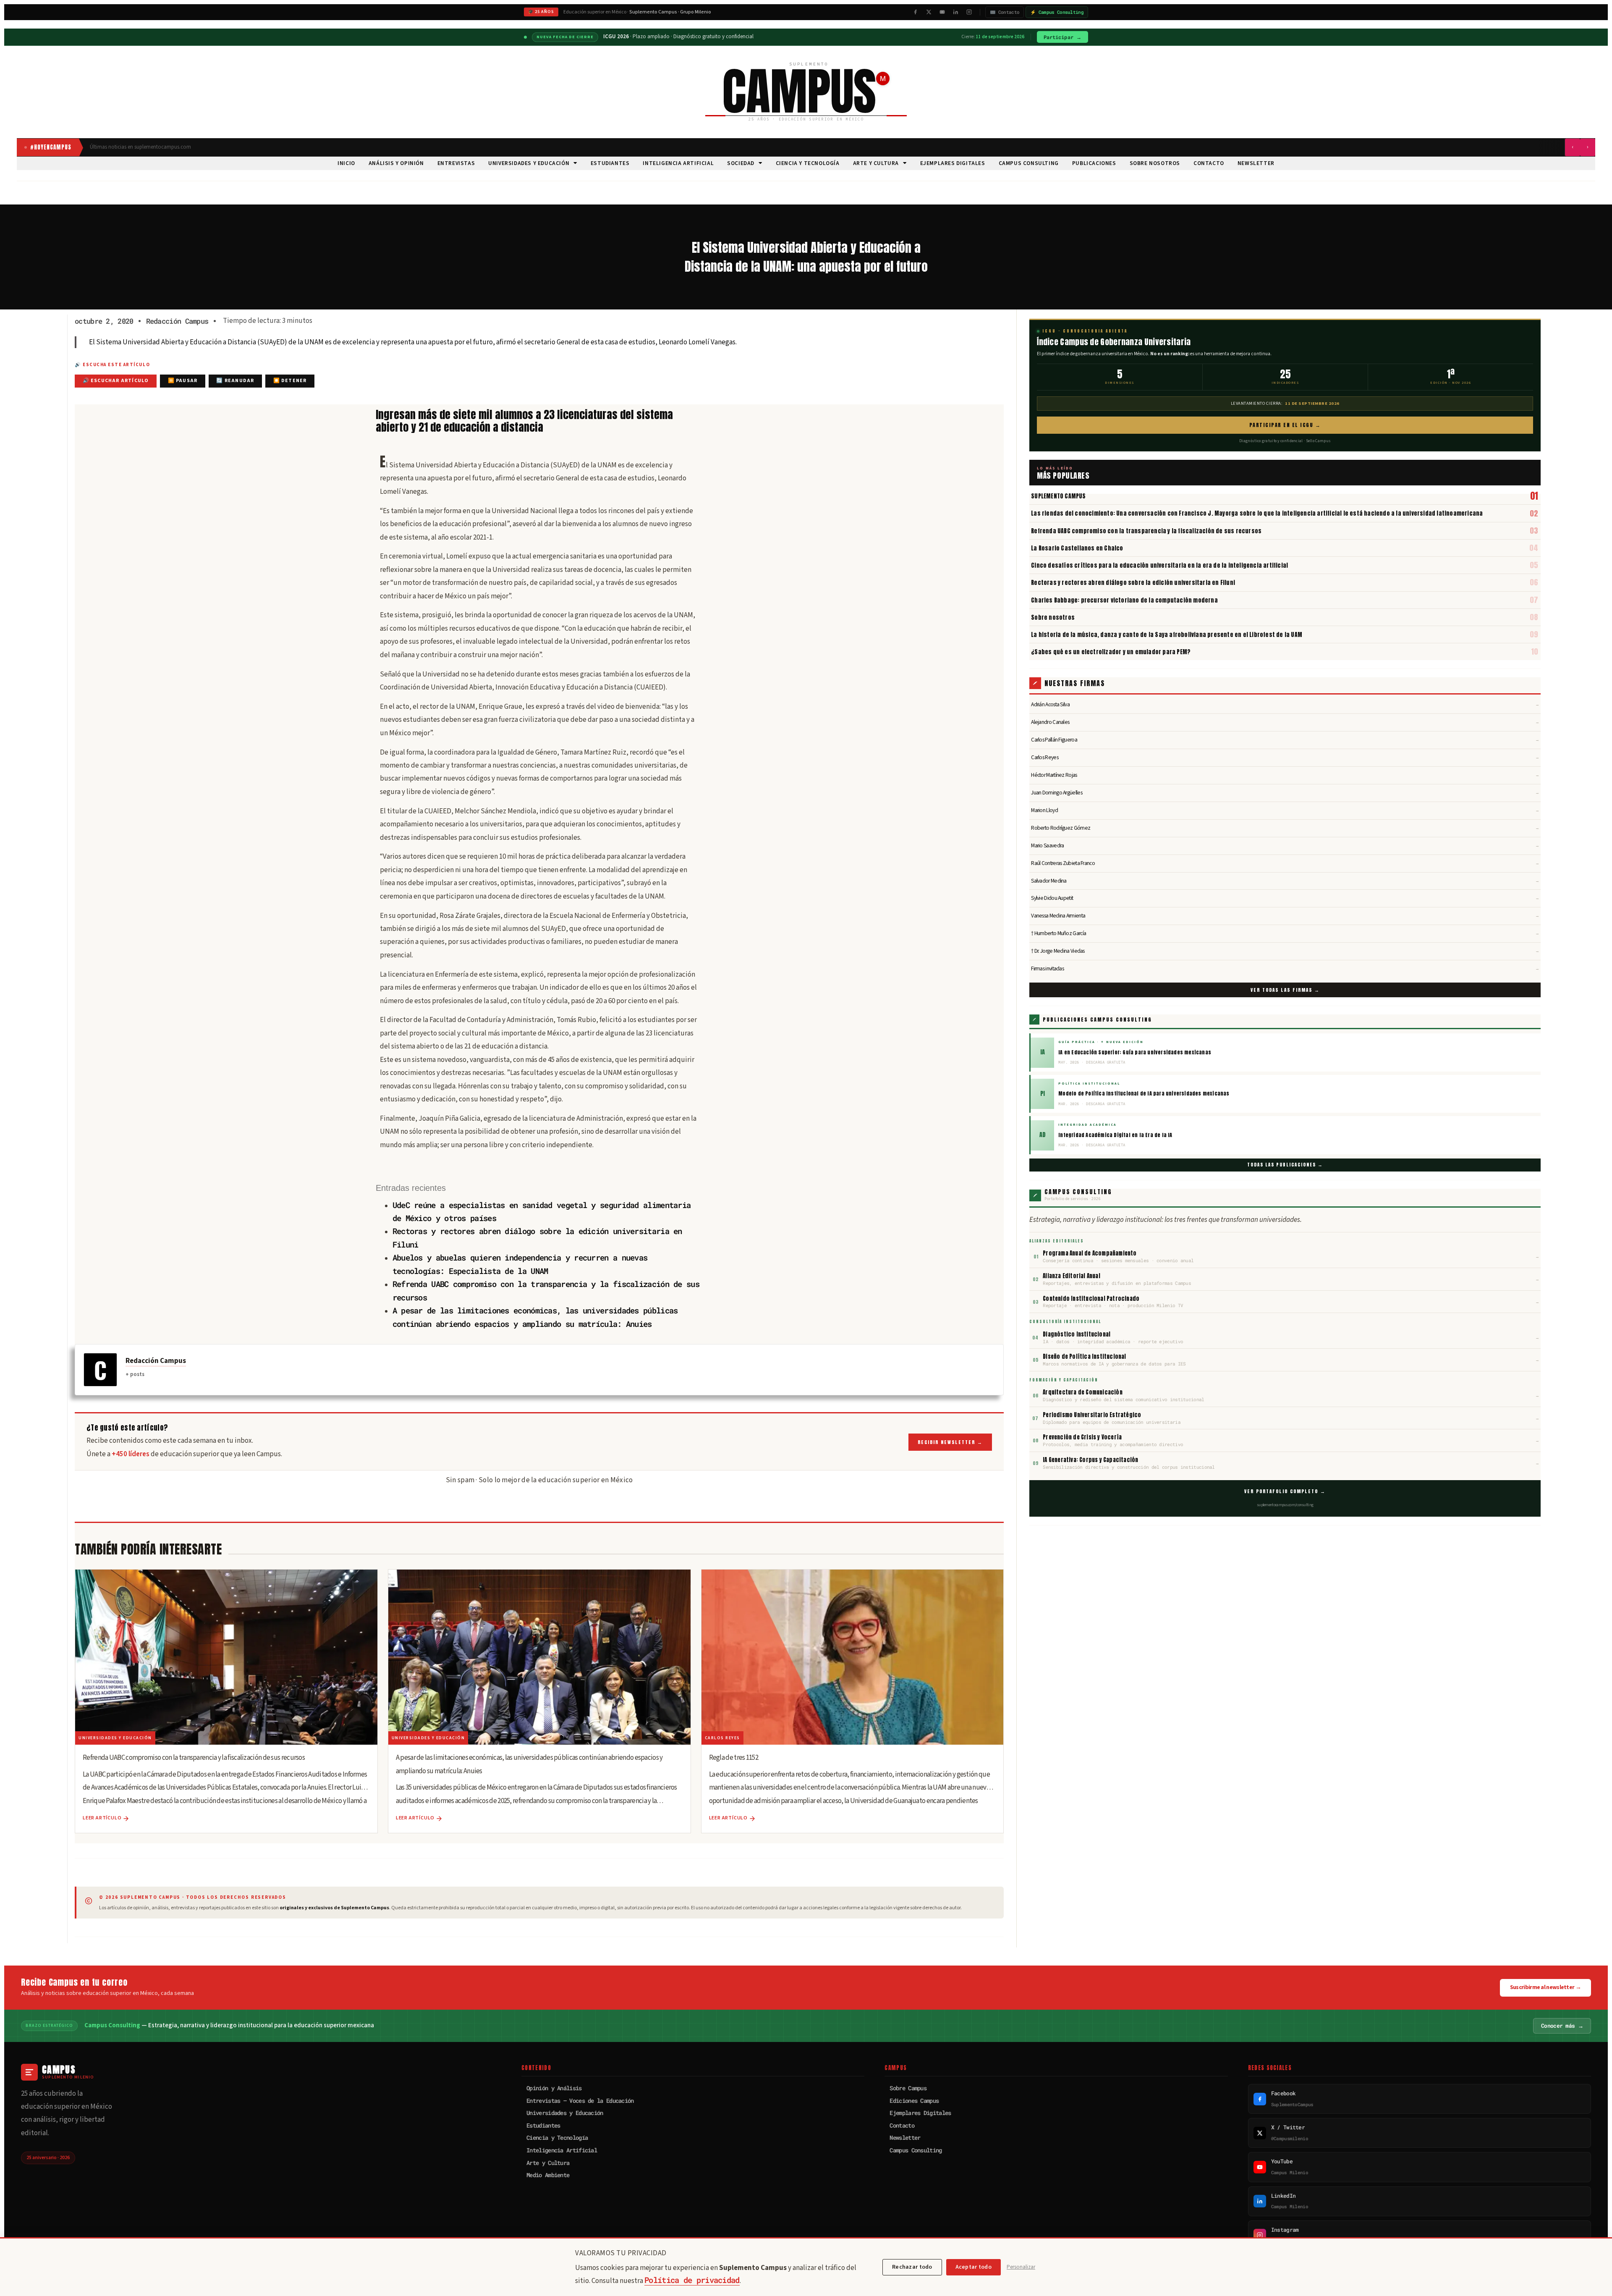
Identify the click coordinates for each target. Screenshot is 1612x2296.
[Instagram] (969, 12)
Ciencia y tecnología (808, 163)
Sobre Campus (908, 2088)
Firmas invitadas (1285, 968)
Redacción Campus (156, 1361)
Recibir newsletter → (950, 1442)
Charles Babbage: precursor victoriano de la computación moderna (1124, 600)
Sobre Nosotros (1155, 163)
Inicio (346, 163)
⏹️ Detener (290, 381)
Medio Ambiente (548, 2175)
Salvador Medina (1285, 881)
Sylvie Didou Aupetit (1285, 898)
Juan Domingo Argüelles (1285, 793)
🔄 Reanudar (235, 381)
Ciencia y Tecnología (557, 2137)
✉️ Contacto (1005, 12)
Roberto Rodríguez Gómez (1285, 828)
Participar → (1062, 37)
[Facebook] (915, 12)
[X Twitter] (929, 12)
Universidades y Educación (565, 2113)
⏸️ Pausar (183, 381)
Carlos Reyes (1285, 757)
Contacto (1209, 163)
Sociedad (741, 163)
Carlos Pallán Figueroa (1285, 740)
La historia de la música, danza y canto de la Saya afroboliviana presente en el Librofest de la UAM (1167, 634)
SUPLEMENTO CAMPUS (1058, 496)
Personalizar (1021, 2267)
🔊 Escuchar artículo (116, 381)
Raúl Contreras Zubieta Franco (1285, 863)
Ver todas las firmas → (1285, 990)
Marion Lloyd (1285, 810)
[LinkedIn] (955, 12)
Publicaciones (1094, 163)
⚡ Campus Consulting (1057, 12)
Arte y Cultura (876, 163)
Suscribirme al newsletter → (1545, 1987)
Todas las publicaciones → (1285, 1165)
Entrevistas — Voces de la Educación (580, 2101)
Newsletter (1256, 163)
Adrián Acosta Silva (1285, 704)
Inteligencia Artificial (678, 163)
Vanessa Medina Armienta (1285, 916)
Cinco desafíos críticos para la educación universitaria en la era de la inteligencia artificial (1159, 565)
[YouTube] (942, 12)
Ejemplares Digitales (953, 163)
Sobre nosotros (1053, 617)
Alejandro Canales (1285, 722)
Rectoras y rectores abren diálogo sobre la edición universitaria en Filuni (1133, 582)
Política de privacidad (692, 2280)
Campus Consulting (1029, 163)
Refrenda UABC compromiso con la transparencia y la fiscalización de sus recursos (1146, 531)
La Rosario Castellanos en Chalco (1077, 548)
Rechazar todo (912, 2267)
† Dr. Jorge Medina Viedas (1285, 951)
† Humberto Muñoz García (1285, 933)
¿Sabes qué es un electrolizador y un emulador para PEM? (1111, 652)
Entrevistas (456, 163)
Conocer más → (1562, 2026)
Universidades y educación (529, 163)
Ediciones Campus (914, 2101)
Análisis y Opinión (396, 163)
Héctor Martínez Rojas (1285, 775)
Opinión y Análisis (554, 2088)
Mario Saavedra (1285, 845)
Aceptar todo (973, 2267)
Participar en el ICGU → (1285, 425)
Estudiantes (610, 163)
